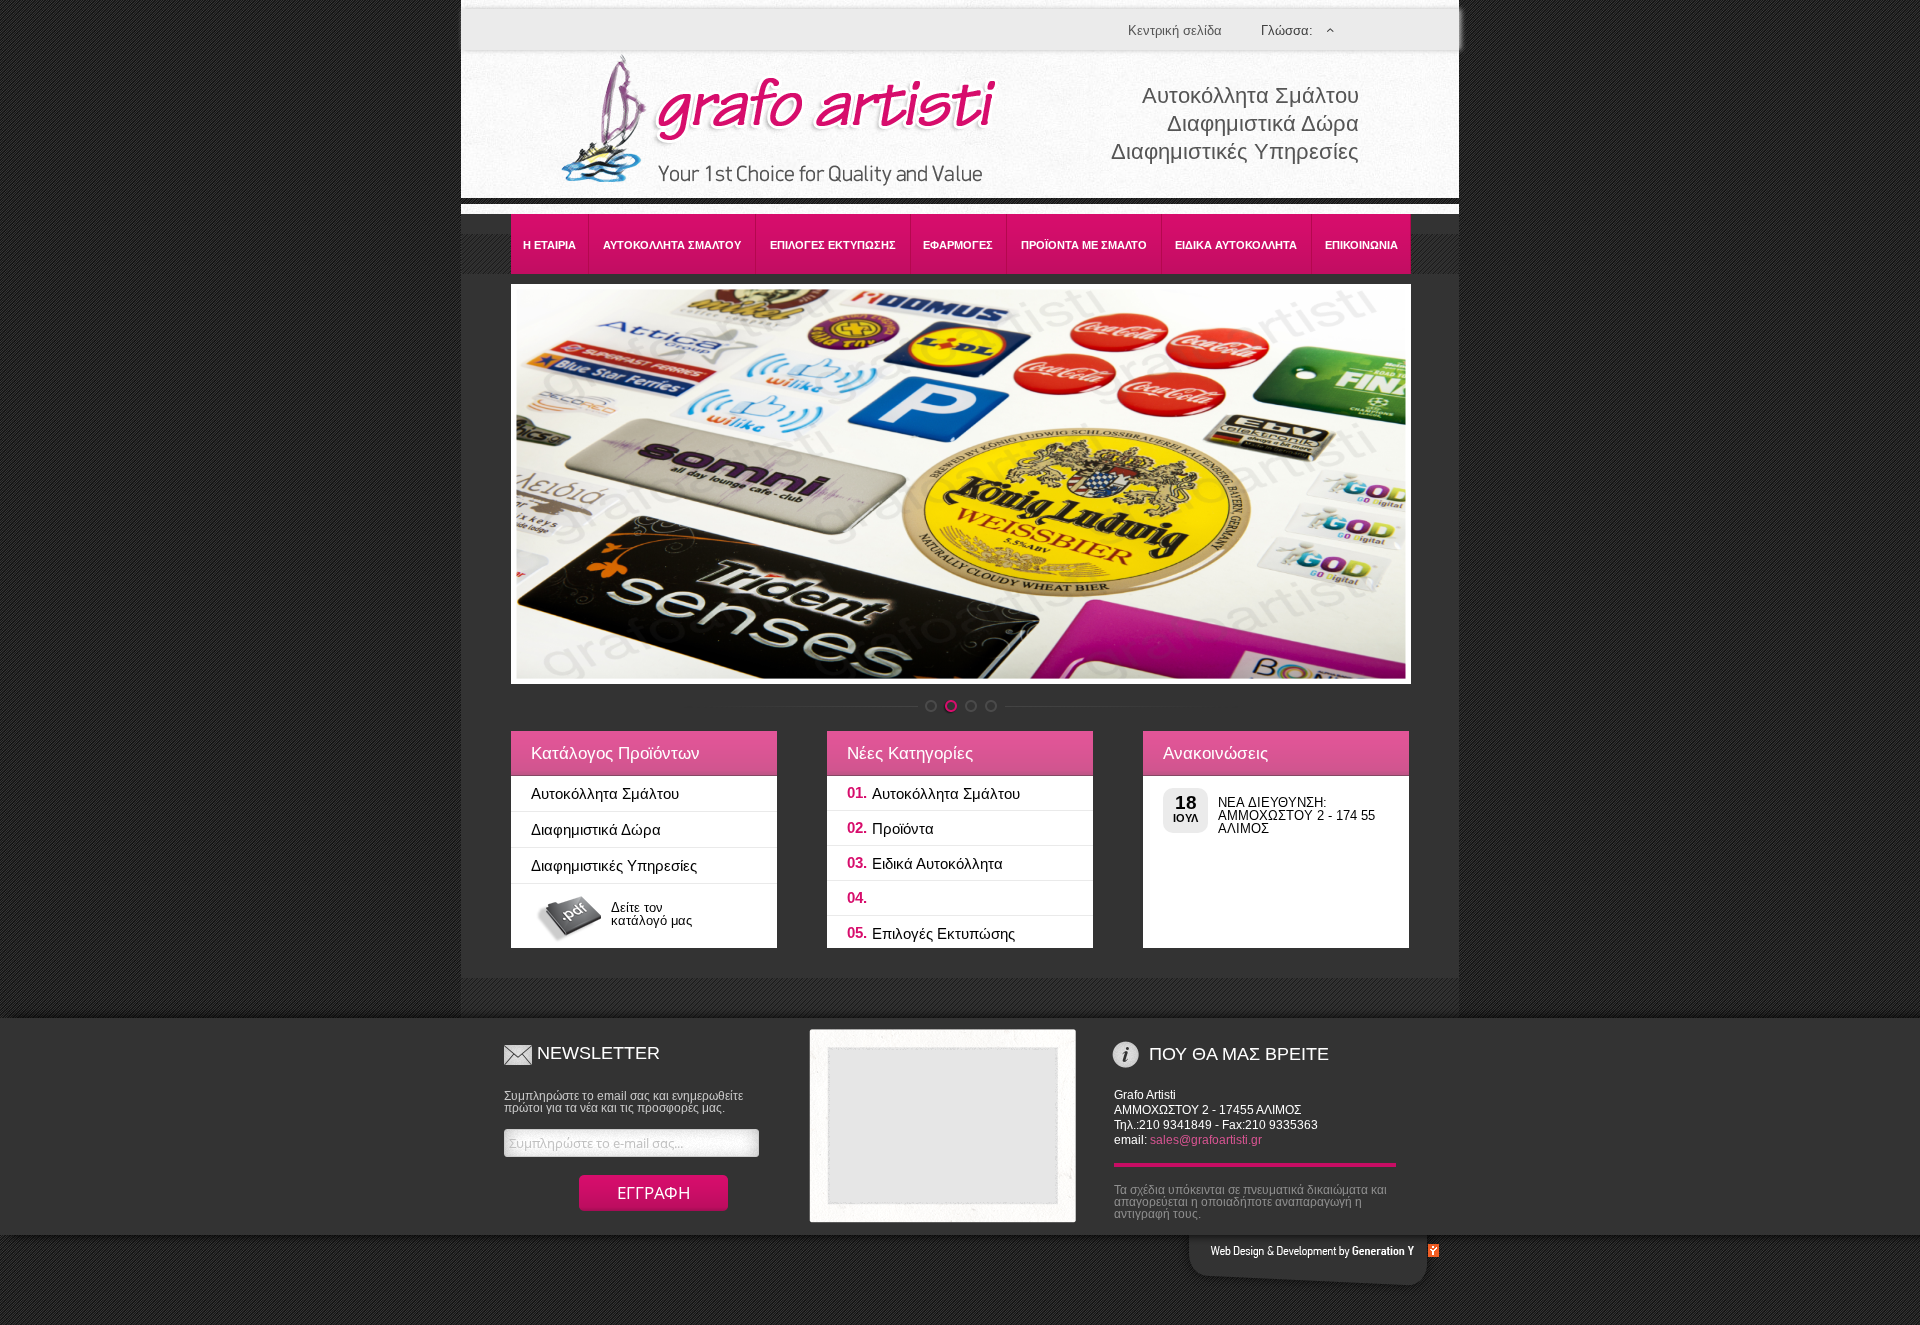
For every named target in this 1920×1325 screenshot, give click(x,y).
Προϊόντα (903, 828)
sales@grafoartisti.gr (1206, 1140)
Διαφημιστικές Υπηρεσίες (614, 865)
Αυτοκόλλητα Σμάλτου (605, 793)
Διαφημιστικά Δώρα (596, 829)
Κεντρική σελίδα (1175, 30)
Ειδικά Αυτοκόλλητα (937, 863)
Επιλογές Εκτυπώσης (943, 933)
